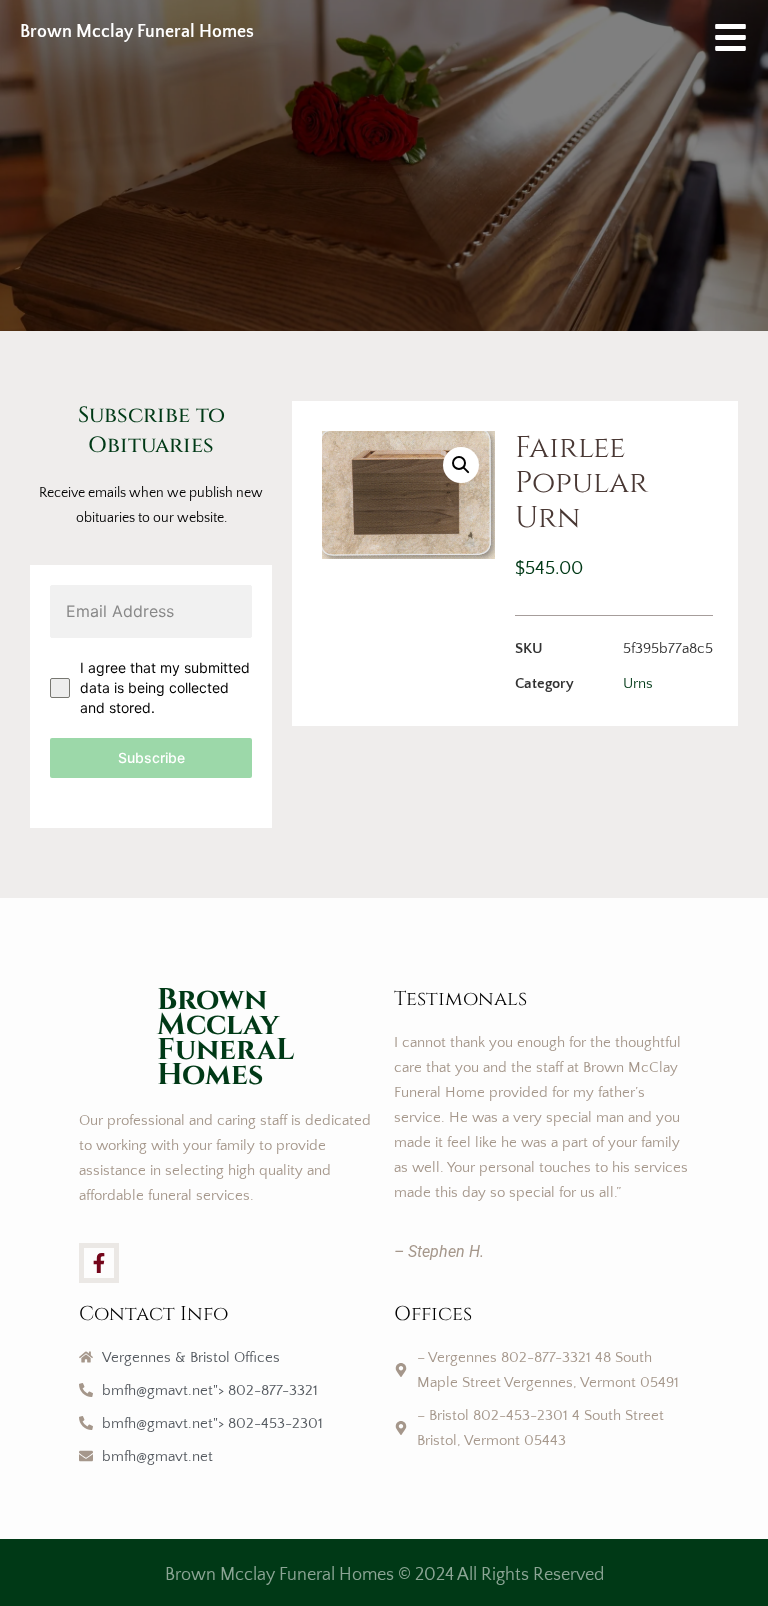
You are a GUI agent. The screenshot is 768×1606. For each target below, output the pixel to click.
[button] (461, 465)
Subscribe (151, 757)
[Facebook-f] (99, 1263)
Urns (638, 683)
